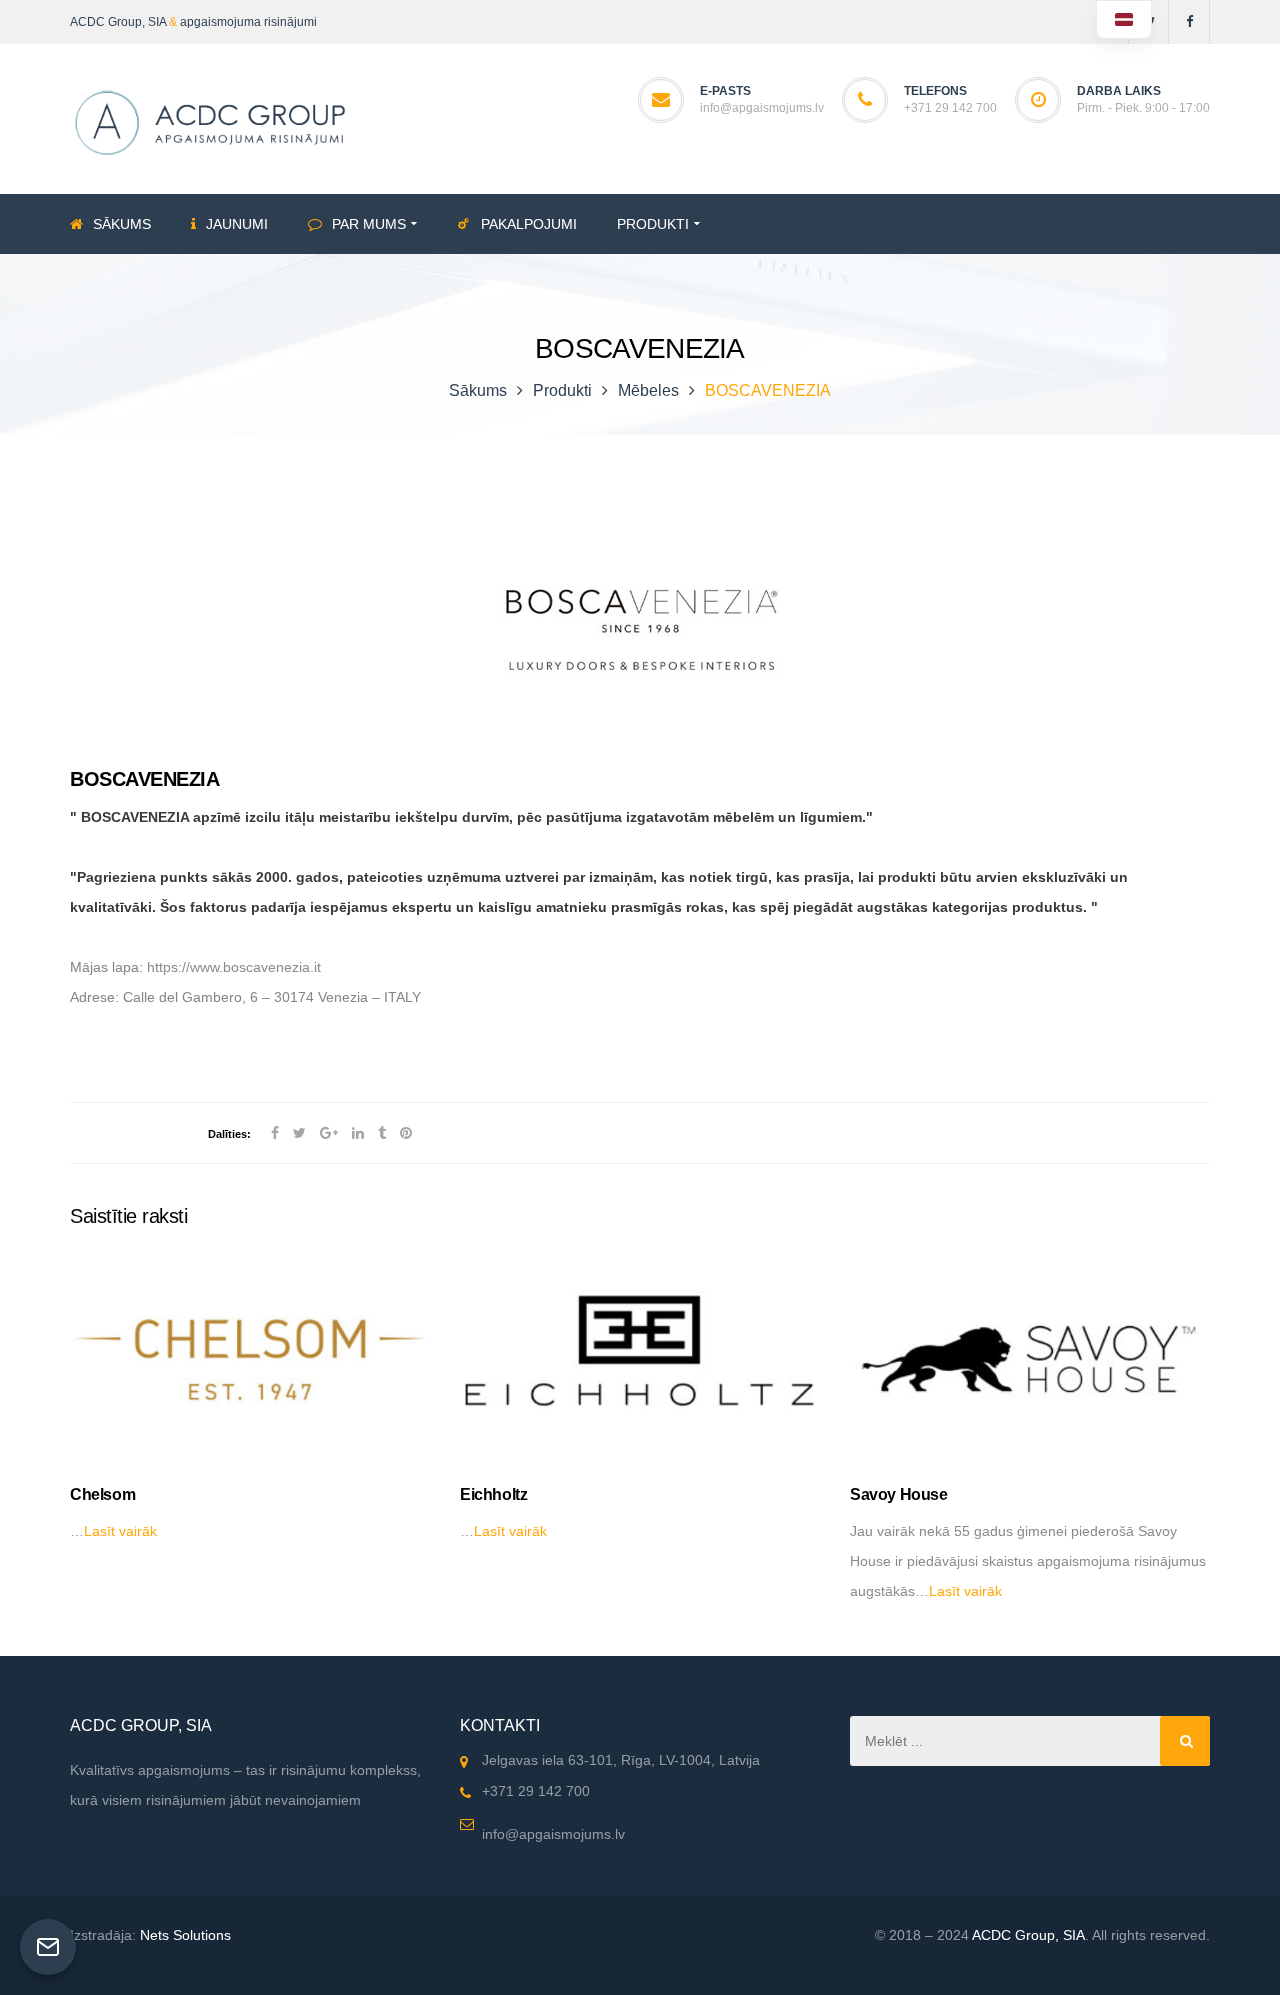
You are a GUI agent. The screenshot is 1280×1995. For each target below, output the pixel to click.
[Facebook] (1189, 22)
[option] (250, 1399)
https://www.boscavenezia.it (234, 967)
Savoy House (899, 1494)
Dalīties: (229, 1134)
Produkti (562, 390)
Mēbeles (648, 390)
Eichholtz (493, 1494)
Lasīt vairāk (120, 1531)
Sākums (478, 390)
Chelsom (102, 1494)
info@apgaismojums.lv (762, 108)
